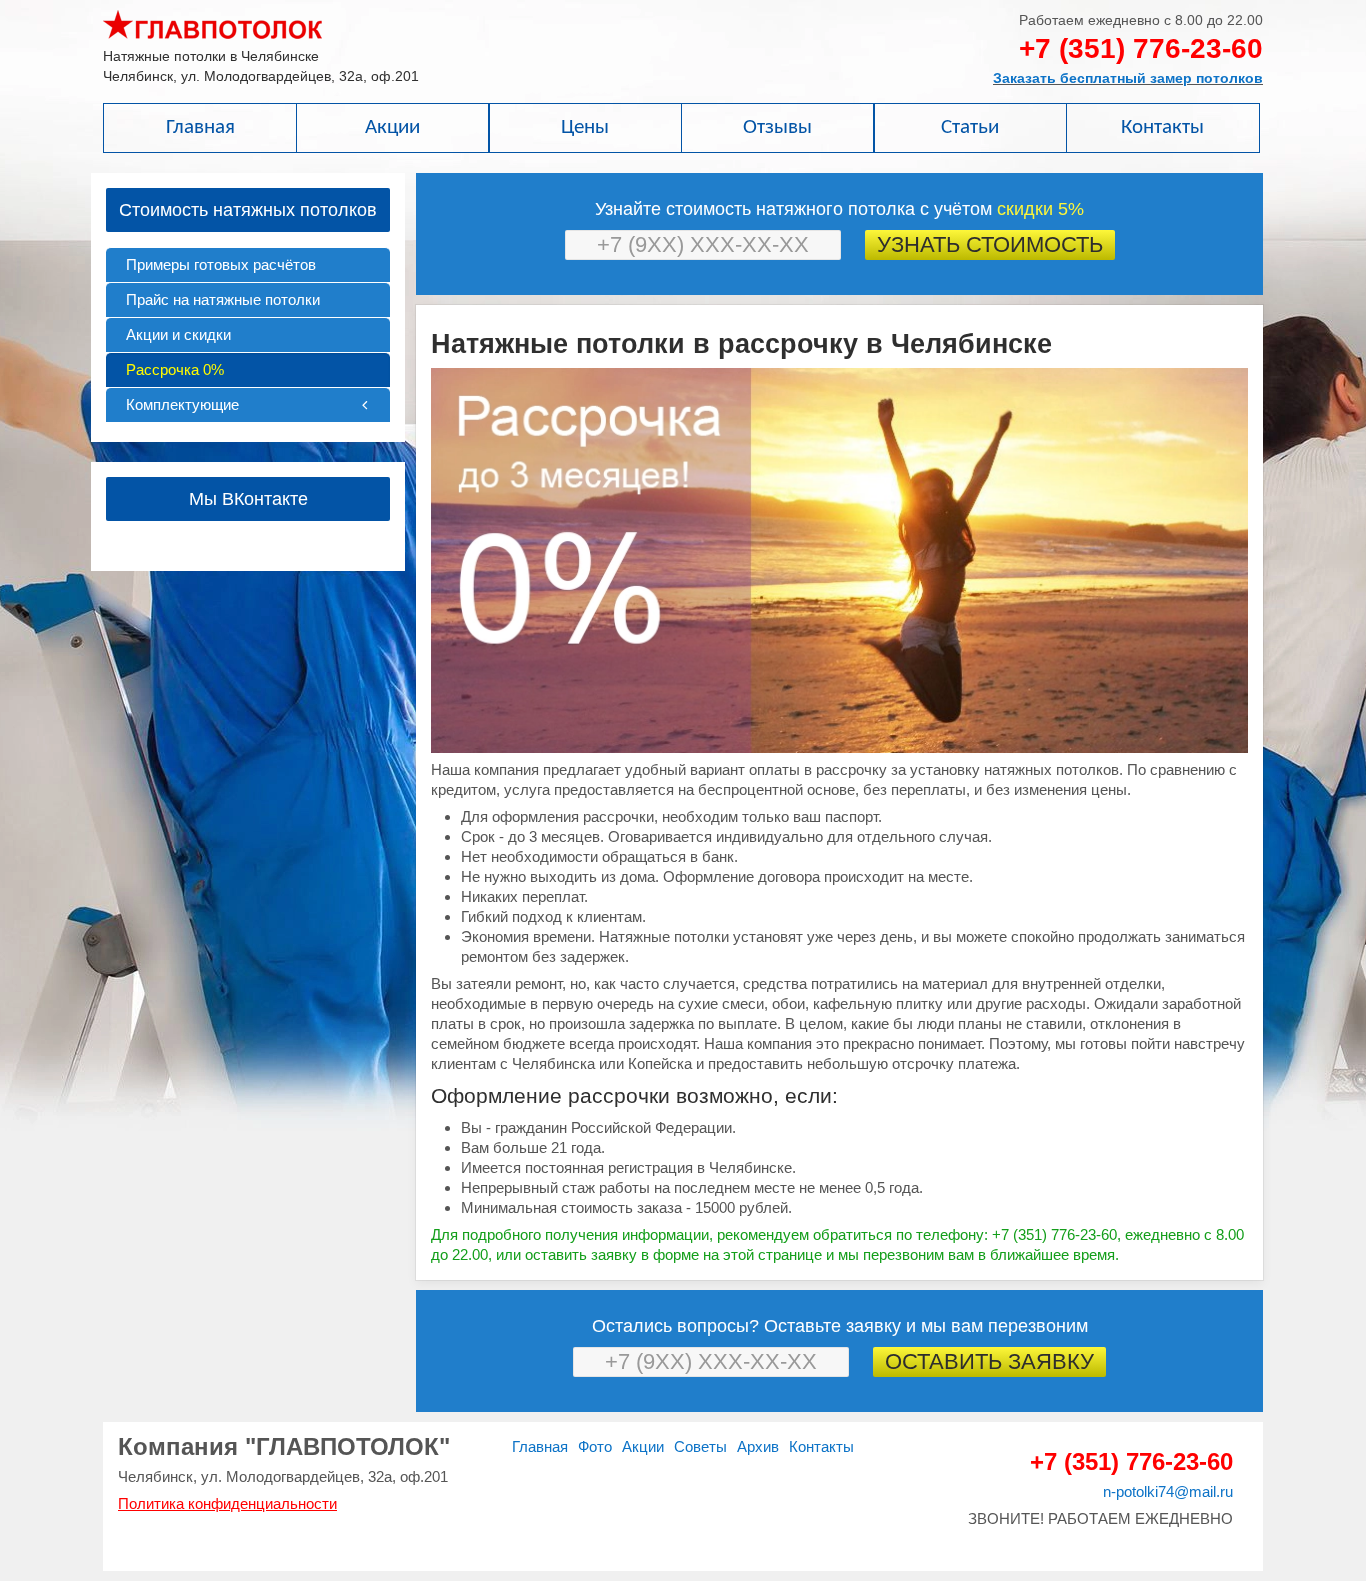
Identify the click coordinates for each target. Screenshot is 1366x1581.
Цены (585, 127)
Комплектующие (182, 404)
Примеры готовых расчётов (221, 264)
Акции (392, 127)
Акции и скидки (178, 334)
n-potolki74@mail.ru (1168, 1491)
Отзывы (777, 127)
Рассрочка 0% (175, 369)
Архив (758, 1446)
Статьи (970, 127)
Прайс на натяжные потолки (223, 299)
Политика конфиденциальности (227, 1503)
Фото (595, 1446)
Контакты (1162, 127)
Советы (700, 1446)
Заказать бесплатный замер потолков (1128, 78)
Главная (200, 127)
